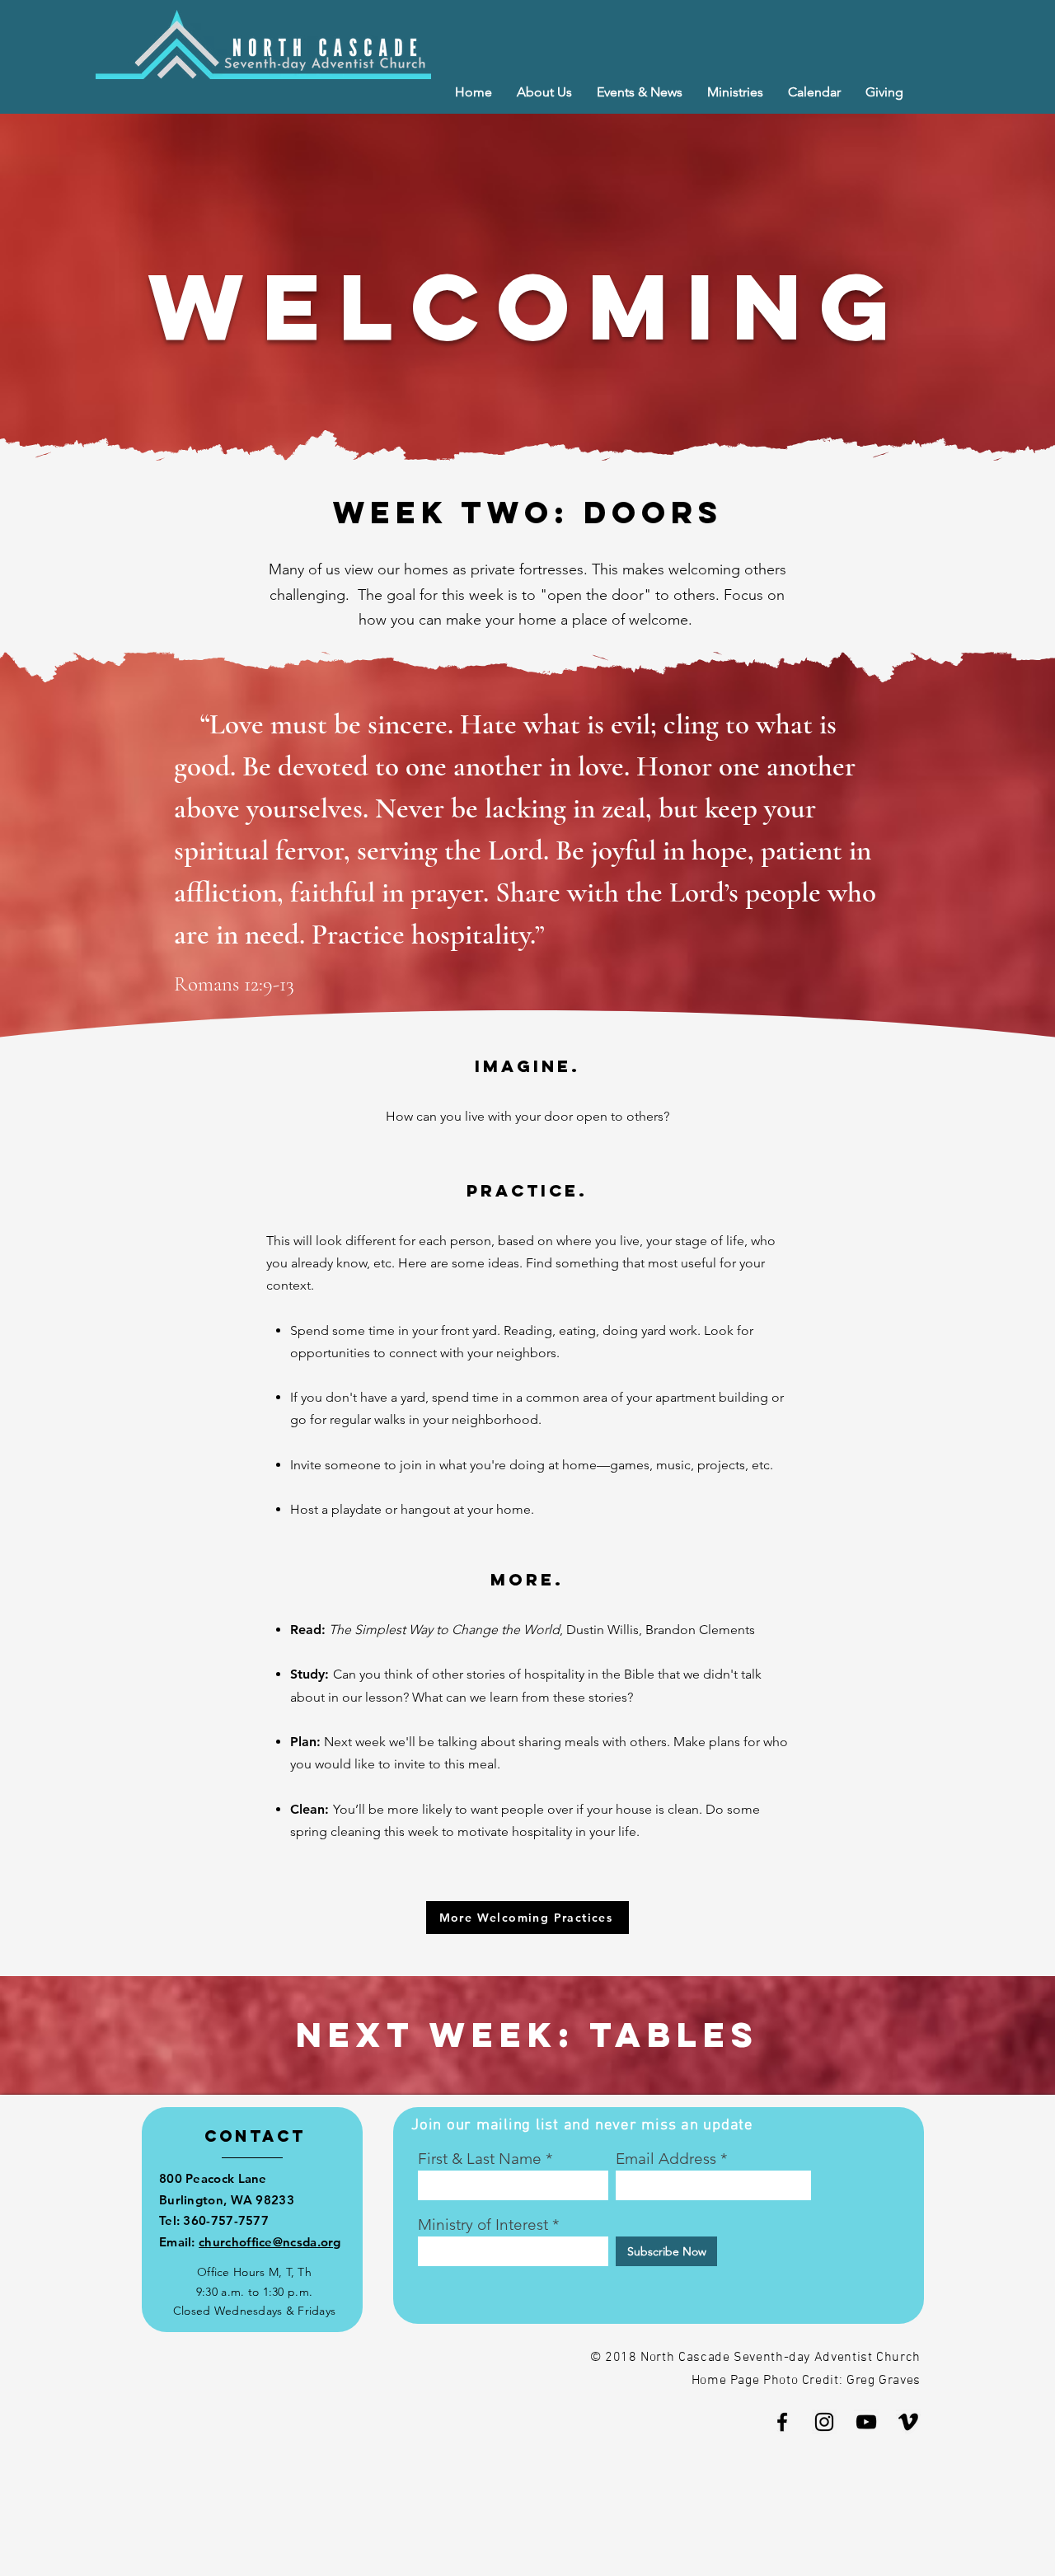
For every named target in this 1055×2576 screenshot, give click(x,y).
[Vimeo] (908, 2422)
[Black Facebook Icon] (782, 2422)
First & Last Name (480, 2159)
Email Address (666, 2159)
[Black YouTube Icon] (866, 2422)
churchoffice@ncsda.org (270, 2242)
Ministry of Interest (483, 2225)
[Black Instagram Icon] (824, 2422)
